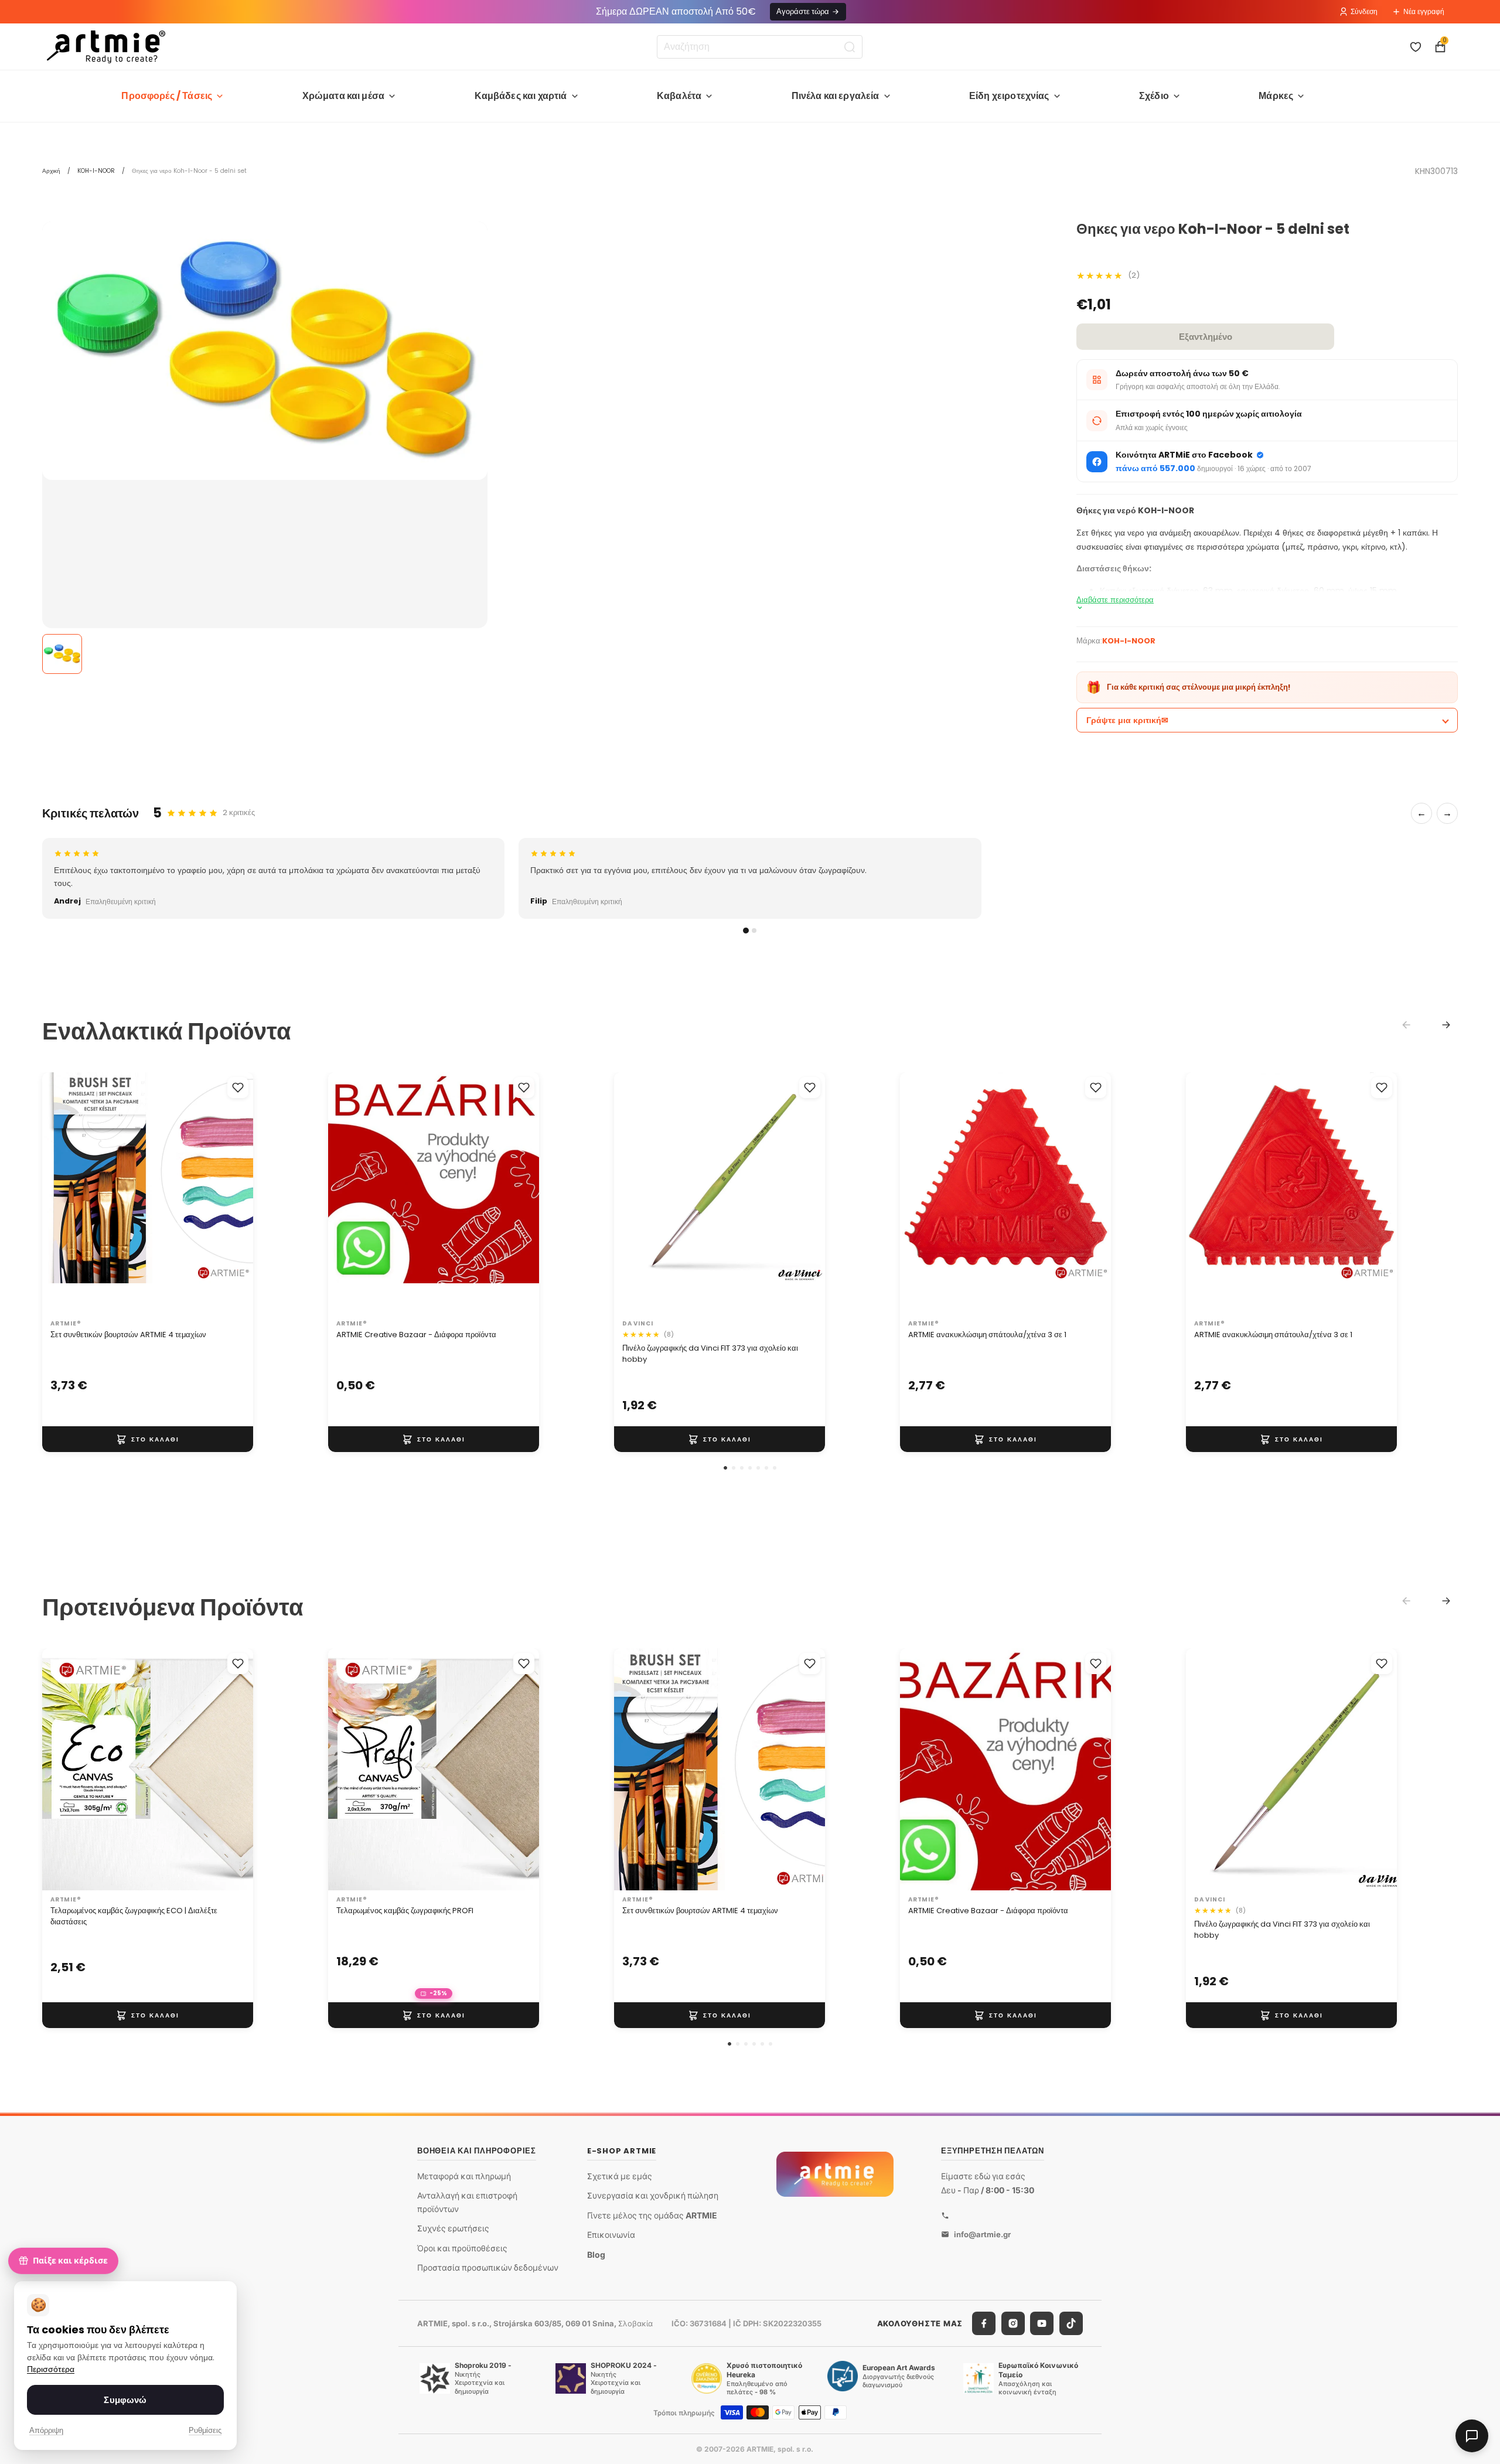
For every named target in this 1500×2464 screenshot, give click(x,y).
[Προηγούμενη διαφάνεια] (63, 1194)
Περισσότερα (51, 2369)
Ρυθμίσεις (205, 2430)
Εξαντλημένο (1206, 337)
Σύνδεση (1364, 11)
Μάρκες (1276, 96)
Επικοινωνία (611, 2235)
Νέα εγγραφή (1424, 11)
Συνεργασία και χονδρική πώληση (653, 2195)
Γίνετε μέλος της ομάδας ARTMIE (652, 2215)
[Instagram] (1013, 2323)
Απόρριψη (46, 2430)
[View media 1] (62, 654)
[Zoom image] (265, 351)
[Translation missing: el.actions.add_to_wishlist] (238, 1088)
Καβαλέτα (679, 96)
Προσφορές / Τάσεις (167, 96)
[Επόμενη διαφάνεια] (232, 1194)
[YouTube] (1042, 2323)
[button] (725, 1468)
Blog (596, 2255)
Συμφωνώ (125, 2400)
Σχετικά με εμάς (620, 2176)
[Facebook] (984, 2323)
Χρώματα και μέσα (344, 96)
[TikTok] (1071, 2323)
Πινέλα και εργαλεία (836, 96)
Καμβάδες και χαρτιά (521, 96)
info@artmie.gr (982, 2234)
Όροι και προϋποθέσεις (462, 2248)
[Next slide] (1446, 1025)
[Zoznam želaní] (1416, 47)
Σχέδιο (1154, 96)
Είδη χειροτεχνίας (1009, 96)
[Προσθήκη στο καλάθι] (148, 1439)
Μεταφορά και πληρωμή (464, 2176)
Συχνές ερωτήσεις (453, 2228)
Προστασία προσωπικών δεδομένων (488, 2267)
